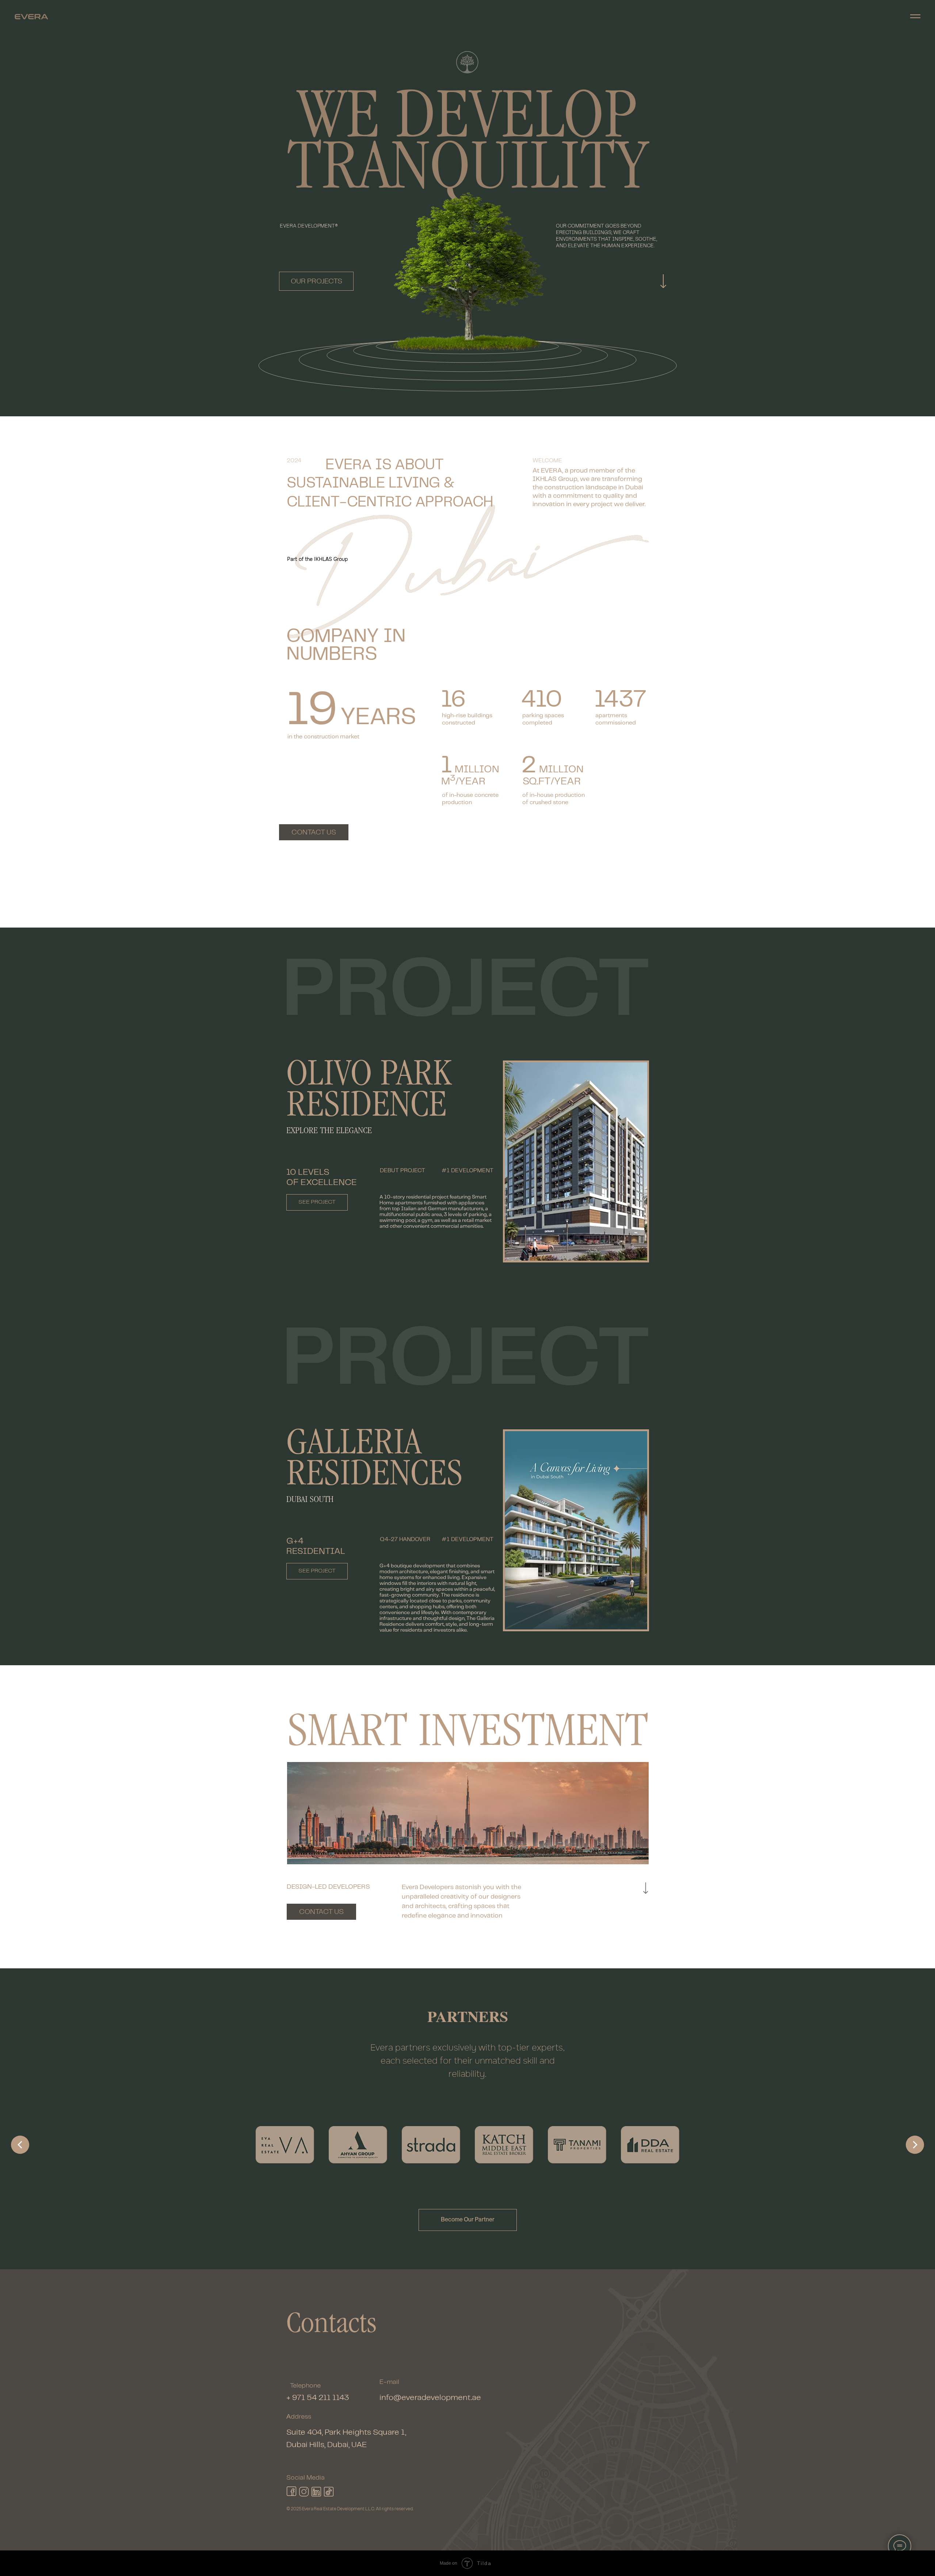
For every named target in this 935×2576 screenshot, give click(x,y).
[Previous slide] (20, 2145)
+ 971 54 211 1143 (318, 2398)
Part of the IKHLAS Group (317, 559)
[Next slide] (915, 2145)
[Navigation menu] (915, 16)
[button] (468, 2220)
